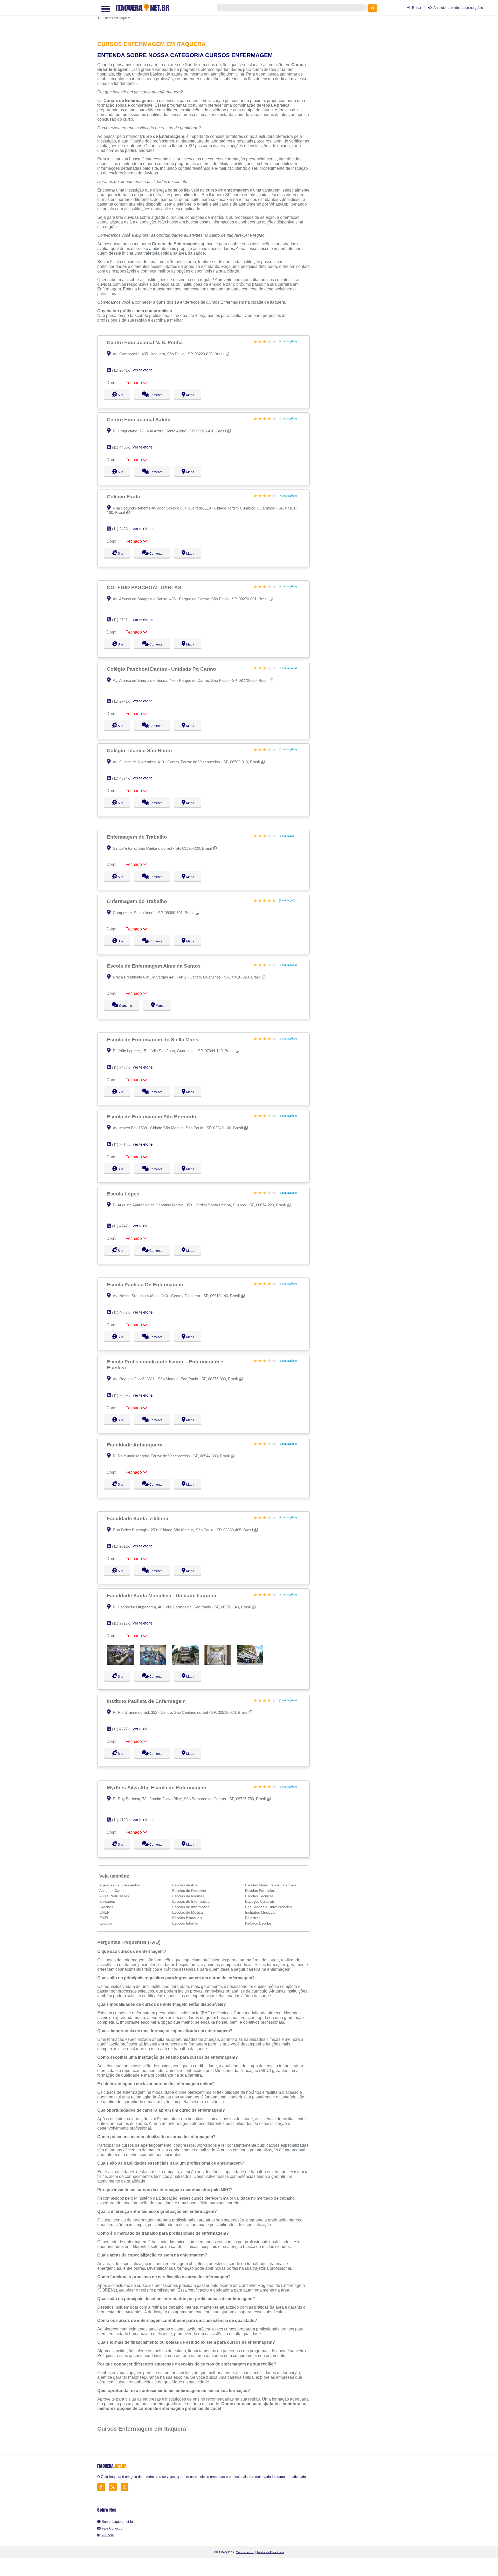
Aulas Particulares (114, 1896)
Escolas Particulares (262, 1891)
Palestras (253, 1918)
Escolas (106, 1923)
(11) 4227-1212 (125, 1729)
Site (120, 395)
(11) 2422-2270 (125, 1067)
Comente (158, 395)
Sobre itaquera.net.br (117, 2522)
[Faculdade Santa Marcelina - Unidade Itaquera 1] (121, 1663)
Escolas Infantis (185, 1923)
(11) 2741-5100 (125, 620)
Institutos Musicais (260, 1912)
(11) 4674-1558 (125, 778)
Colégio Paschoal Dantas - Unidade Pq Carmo (162, 669)
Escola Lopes (124, 1194)
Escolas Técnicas (259, 1896)
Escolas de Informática (191, 1901)
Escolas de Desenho (189, 1891)
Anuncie (108, 2535)
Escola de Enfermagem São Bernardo (152, 1117)
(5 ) (287, 1116)
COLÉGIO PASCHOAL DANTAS (145, 587)
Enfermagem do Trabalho (138, 837)
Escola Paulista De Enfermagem (146, 1284)
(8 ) (287, 1361)
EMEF (104, 1912)
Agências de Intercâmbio (120, 1885)
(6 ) (287, 419)
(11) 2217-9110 (124, 1623)
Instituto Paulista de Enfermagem (147, 1701)
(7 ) (287, 341)
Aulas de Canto (112, 1891)
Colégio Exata (124, 497)
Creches (106, 1907)
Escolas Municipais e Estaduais (271, 1885)
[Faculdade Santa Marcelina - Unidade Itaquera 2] (153, 1663)
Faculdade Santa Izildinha (138, 1518)
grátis (479, 8)
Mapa (195, 395)
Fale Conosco (112, 2528)
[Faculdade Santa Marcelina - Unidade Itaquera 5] (250, 1663)
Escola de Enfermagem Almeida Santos (154, 966)
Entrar (417, 8)
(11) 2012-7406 (125, 1546)
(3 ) (287, 965)
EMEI (104, 1918)
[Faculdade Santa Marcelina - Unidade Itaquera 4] (218, 1663)
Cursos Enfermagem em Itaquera (142, 2429)
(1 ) (287, 836)
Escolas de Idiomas (188, 1896)
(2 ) (287, 1444)
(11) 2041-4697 (125, 370)
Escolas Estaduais (187, 1918)
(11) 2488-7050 (125, 529)
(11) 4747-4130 (125, 1226)
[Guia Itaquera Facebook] (103, 2487)
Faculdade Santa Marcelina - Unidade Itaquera (162, 1595)
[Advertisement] (206, 17)
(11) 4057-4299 (125, 1312)
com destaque (458, 8)
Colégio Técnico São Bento (140, 750)
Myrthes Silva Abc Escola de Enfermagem (157, 1787)
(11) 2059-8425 (125, 1395)
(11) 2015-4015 (125, 1144)
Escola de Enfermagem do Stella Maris (153, 1039)
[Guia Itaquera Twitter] (114, 2487)
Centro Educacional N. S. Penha (146, 342)
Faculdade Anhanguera (135, 1445)
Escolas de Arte (185, 1885)
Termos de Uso (245, 2552)
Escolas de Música (188, 1912)
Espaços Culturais (260, 1901)
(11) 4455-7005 (125, 447)
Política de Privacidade (270, 2552)
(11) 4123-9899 (125, 1820)
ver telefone (143, 370)
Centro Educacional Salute (139, 419)
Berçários (107, 1901)
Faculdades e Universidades (268, 1907)
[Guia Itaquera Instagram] (126, 2487)
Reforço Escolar (258, 1923)
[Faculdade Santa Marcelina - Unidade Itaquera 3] (185, 1663)
